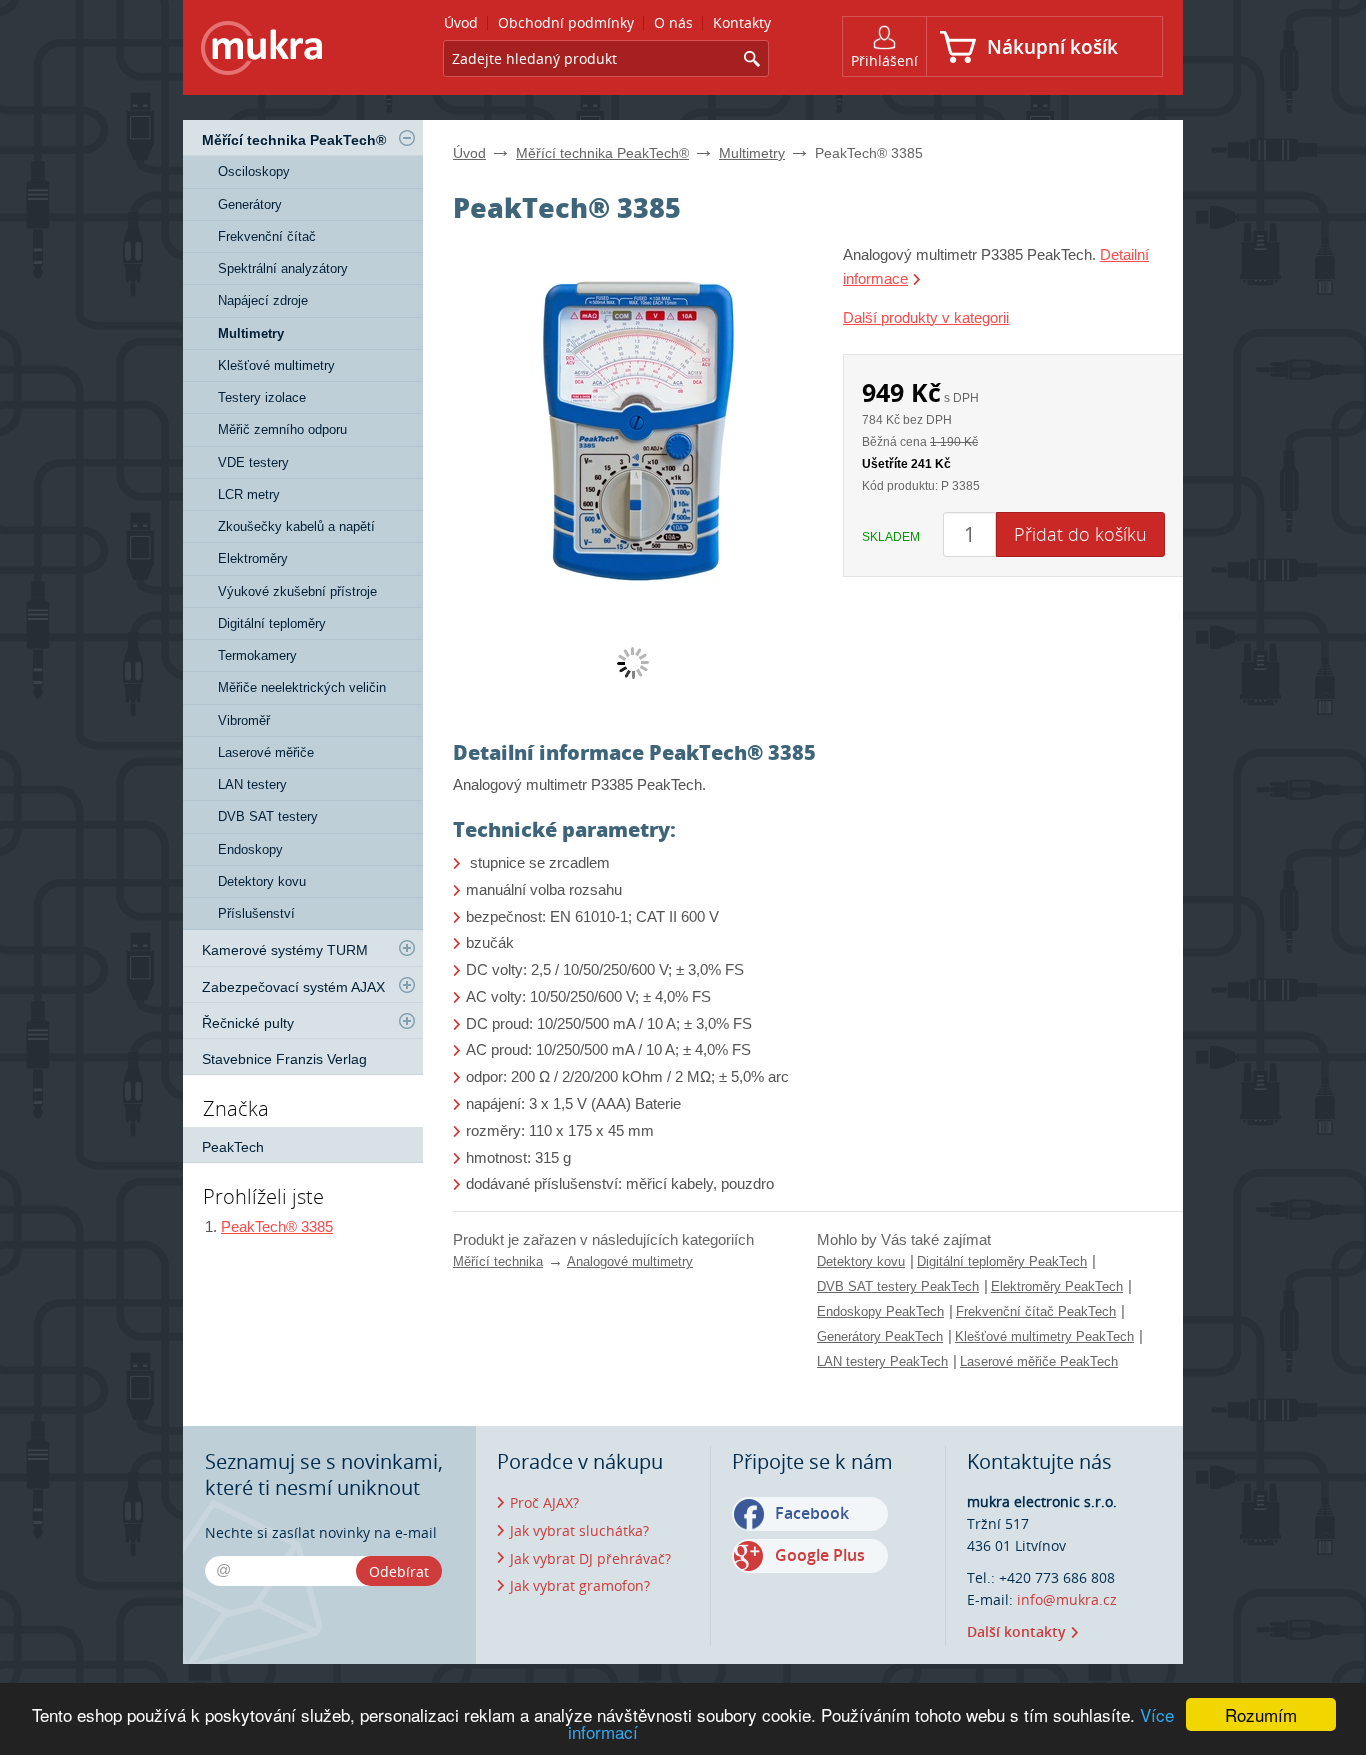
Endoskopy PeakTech (880, 1311)
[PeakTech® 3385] (633, 427)
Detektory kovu (861, 1261)
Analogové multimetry (630, 1261)
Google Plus (820, 1555)
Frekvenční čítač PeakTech (1036, 1311)
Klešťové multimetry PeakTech (1044, 1336)
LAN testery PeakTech (882, 1361)
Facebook (812, 1513)
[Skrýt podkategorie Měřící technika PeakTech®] (407, 138)
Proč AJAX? (544, 1502)
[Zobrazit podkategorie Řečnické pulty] (407, 1021)
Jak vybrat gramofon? (580, 1585)
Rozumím (1261, 1714)
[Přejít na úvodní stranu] (262, 51)
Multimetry (752, 153)
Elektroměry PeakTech (1057, 1286)
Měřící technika (498, 1261)
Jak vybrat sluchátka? (579, 1530)
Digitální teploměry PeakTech (1002, 1261)
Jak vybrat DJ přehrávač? (590, 1558)
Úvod (469, 153)
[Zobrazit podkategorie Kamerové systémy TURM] (407, 948)
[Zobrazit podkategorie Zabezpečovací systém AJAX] (407, 985)
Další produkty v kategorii (926, 317)
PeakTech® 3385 (277, 1226)
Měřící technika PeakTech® (602, 153)
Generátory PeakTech (880, 1336)
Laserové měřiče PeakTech (1039, 1361)
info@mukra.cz (1067, 1599)
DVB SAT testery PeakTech (898, 1286)
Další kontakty (1016, 1631)
